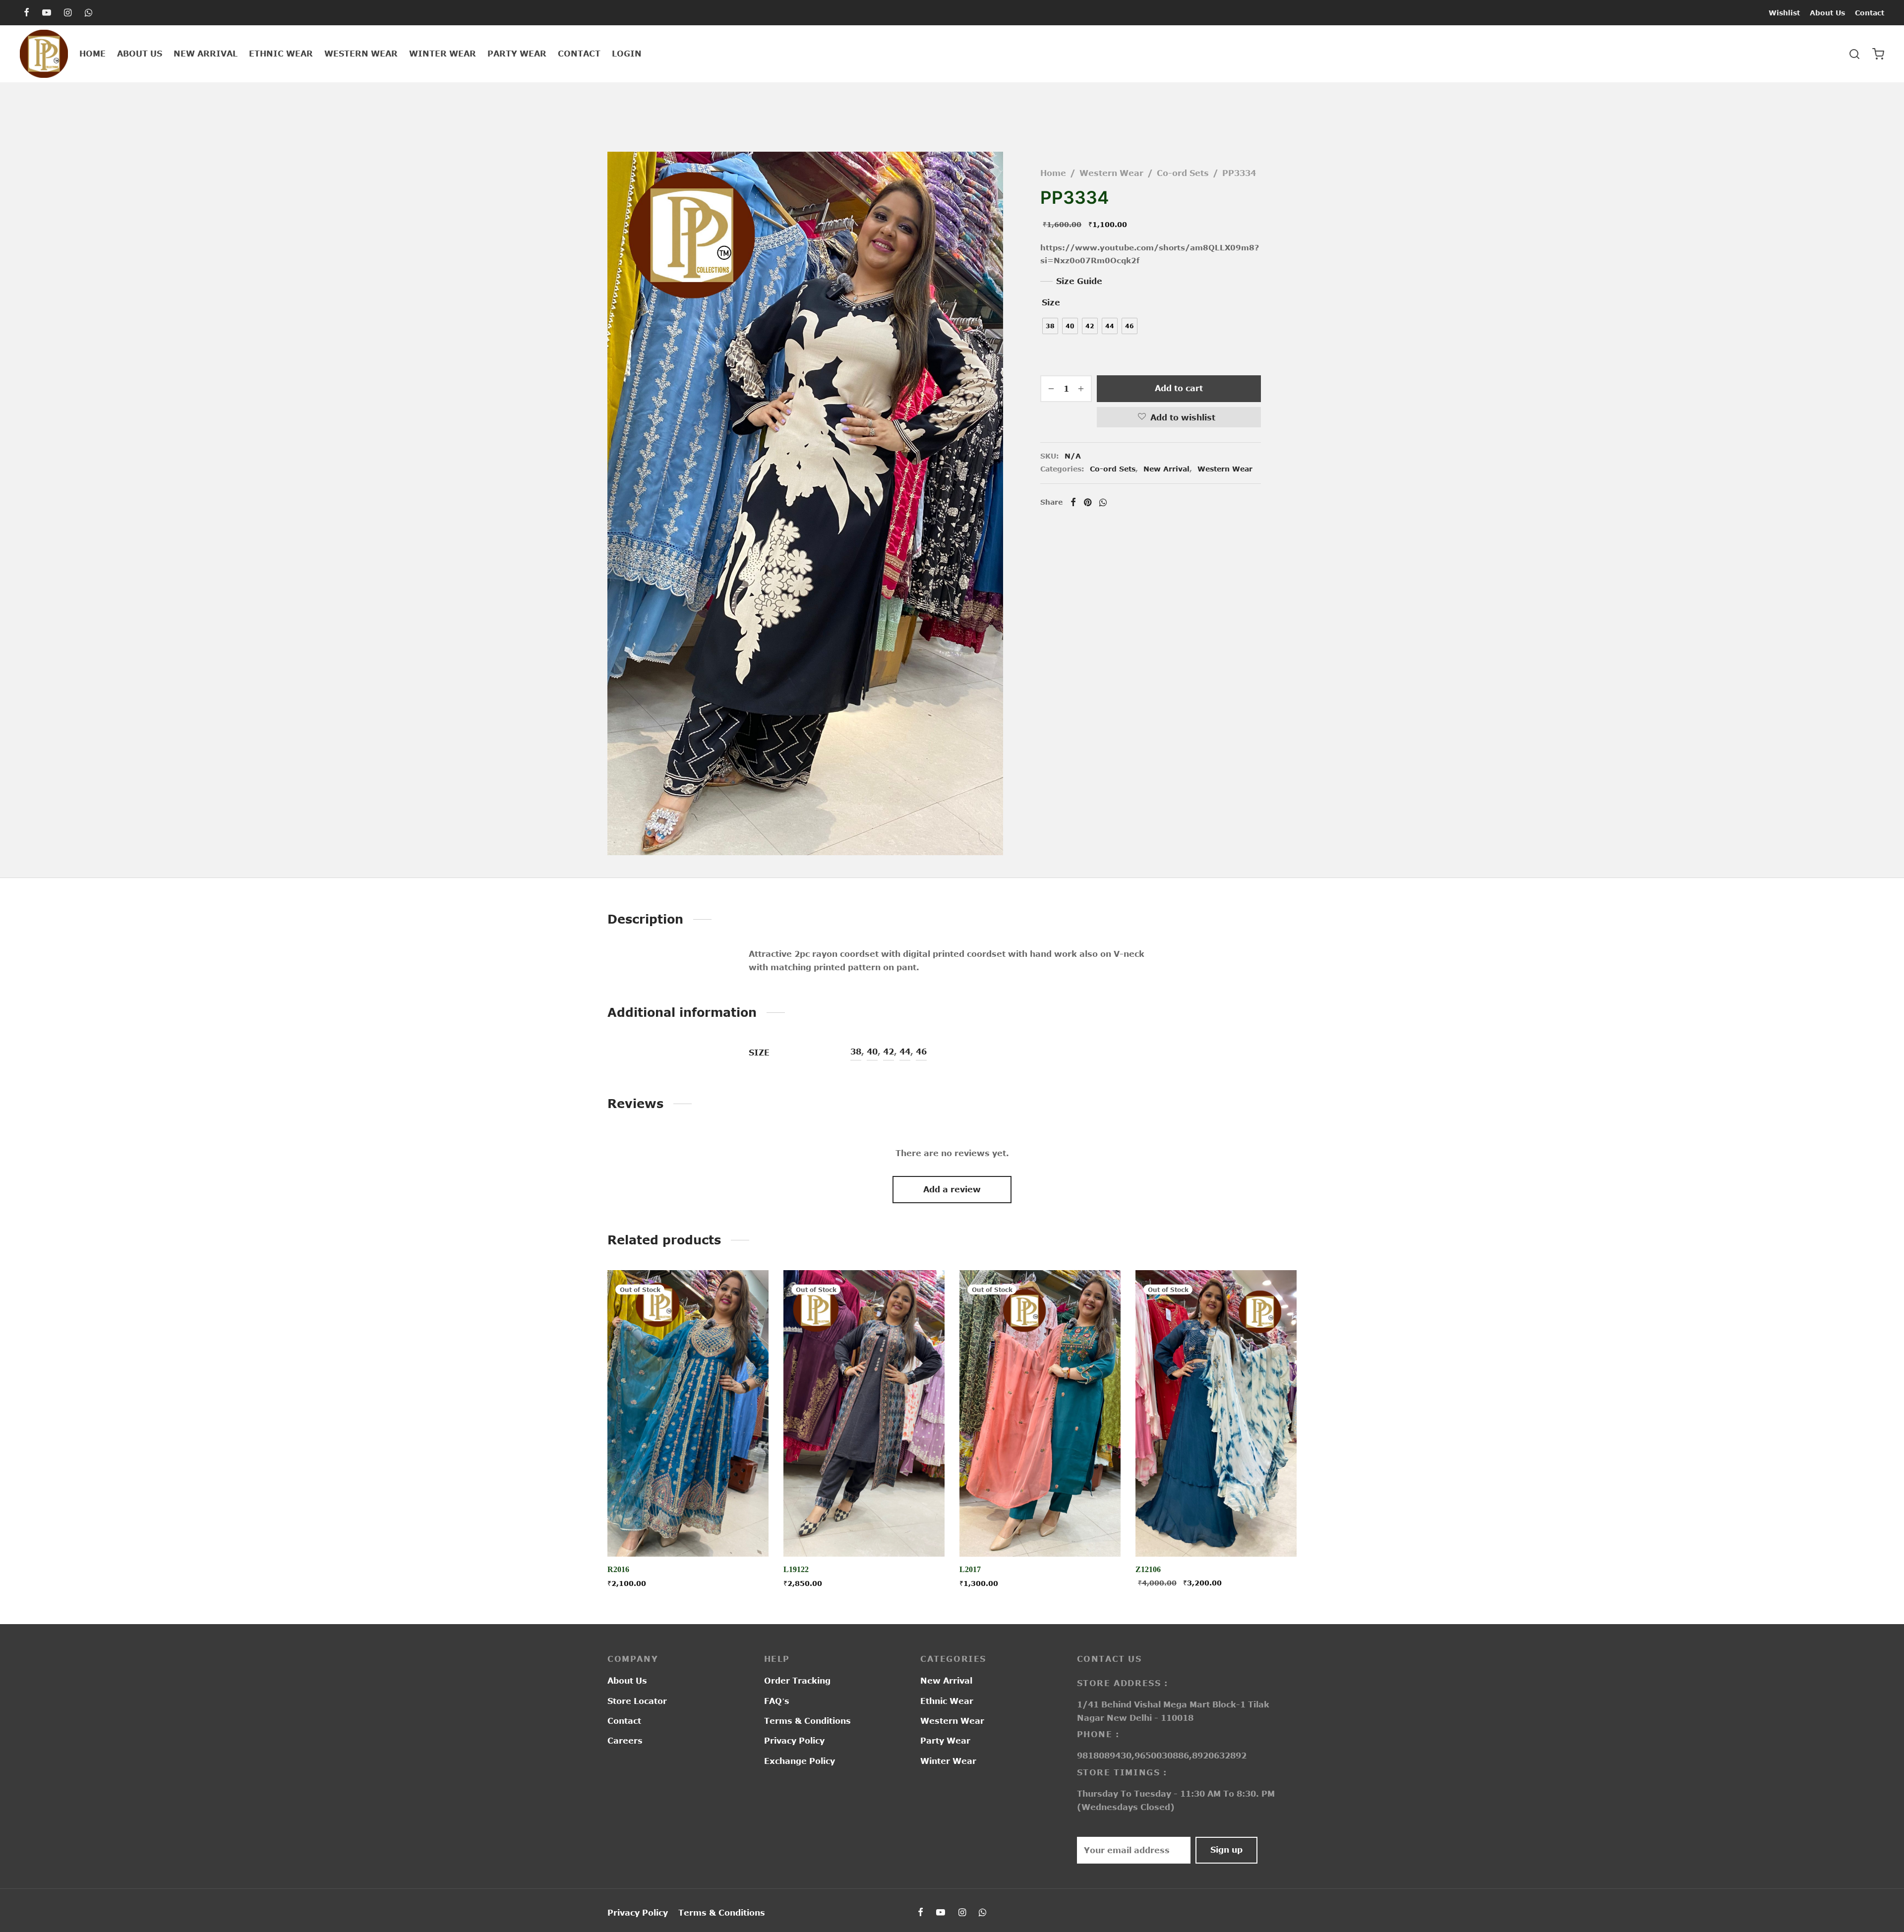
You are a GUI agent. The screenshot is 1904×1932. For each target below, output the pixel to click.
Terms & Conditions (807, 1721)
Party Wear (517, 54)
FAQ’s (777, 1701)
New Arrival (206, 54)
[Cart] (1878, 54)
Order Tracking (797, 1681)
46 (921, 1052)
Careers (625, 1741)
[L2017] (1040, 1413)
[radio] (1050, 326)
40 (872, 1052)
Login (627, 54)
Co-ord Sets (1183, 173)
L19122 (796, 1569)
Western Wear (361, 54)
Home (92, 54)
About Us (1827, 13)
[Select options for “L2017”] (1040, 1533)
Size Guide (1079, 281)
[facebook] (27, 13)
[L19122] (864, 1413)
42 (889, 1052)
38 (856, 1052)
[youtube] (47, 13)
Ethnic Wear (281, 54)
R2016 (618, 1569)
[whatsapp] (89, 13)
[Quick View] (711, 1533)
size (1051, 302)
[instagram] (68, 13)
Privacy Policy (794, 1741)
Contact (1870, 13)
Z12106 (1148, 1569)
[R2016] (688, 1413)
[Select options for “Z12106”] (1216, 1533)
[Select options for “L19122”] (864, 1533)
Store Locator (637, 1701)
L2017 (970, 1569)
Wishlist (1784, 13)
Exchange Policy (800, 1761)
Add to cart (1179, 388)
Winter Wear (443, 54)
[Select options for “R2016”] (688, 1533)
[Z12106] (1216, 1413)
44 (905, 1052)
